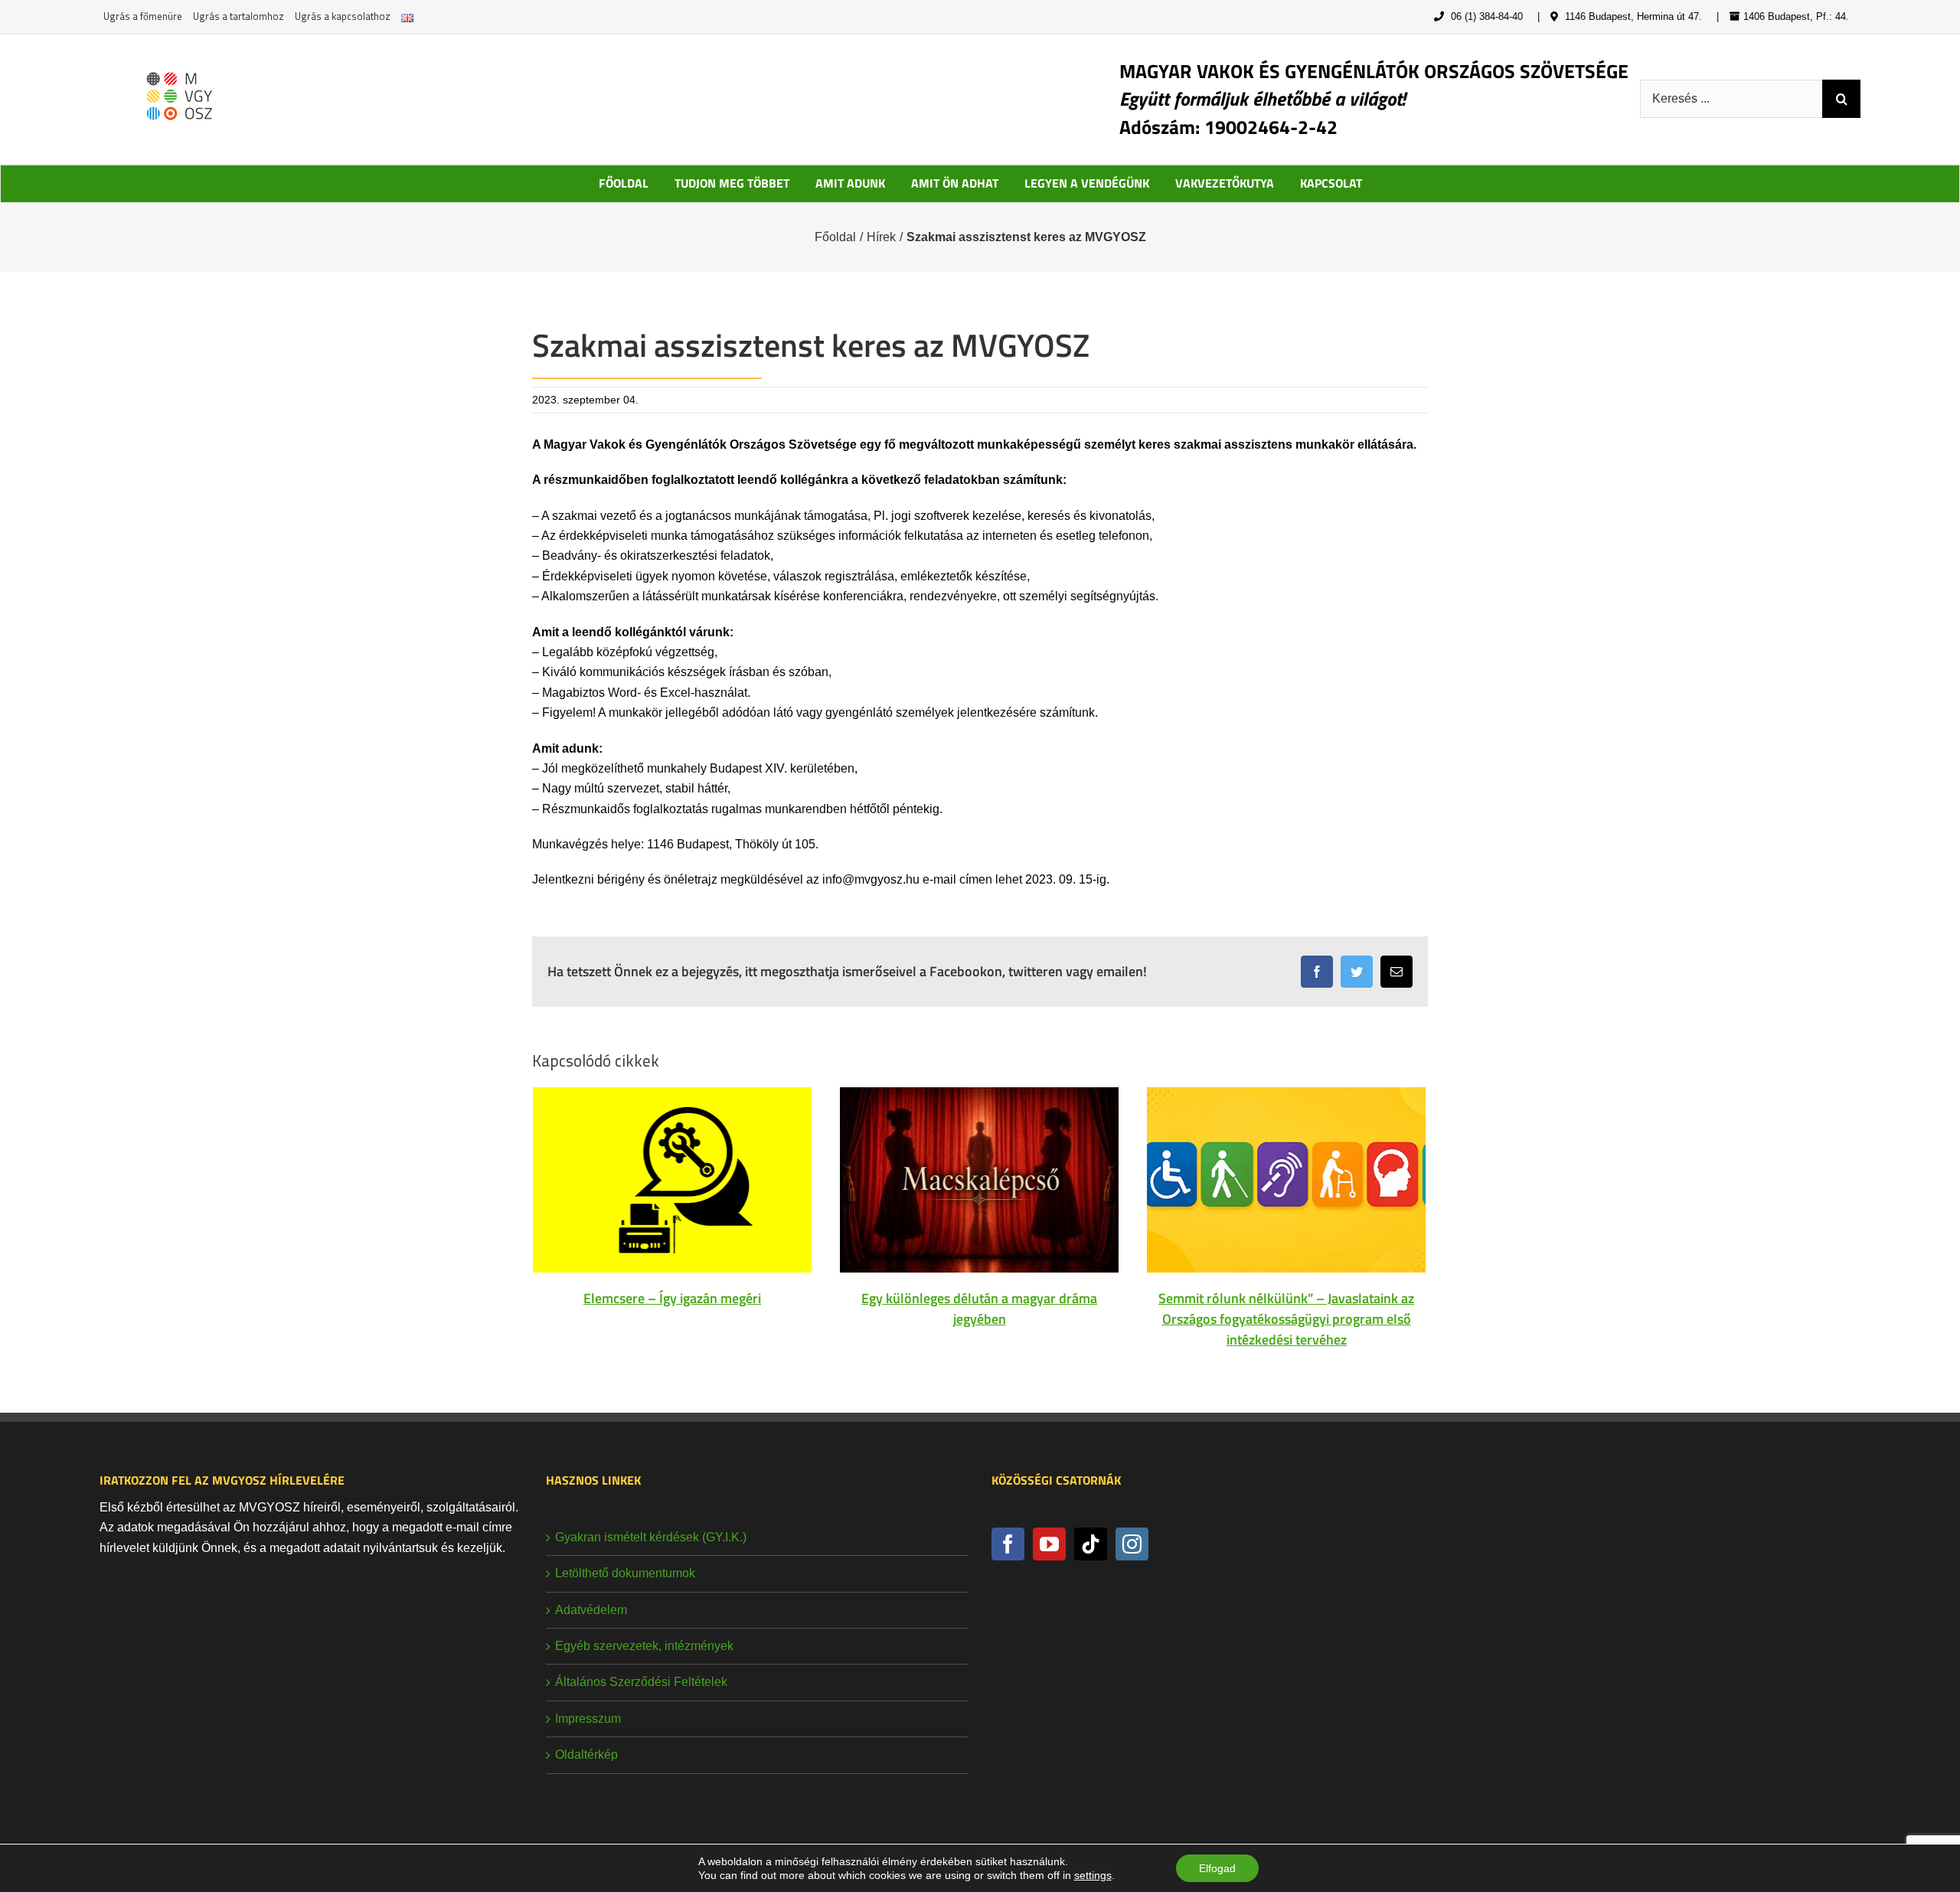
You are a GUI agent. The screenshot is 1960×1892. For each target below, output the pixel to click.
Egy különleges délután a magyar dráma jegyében (979, 1309)
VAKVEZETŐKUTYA (1225, 183)
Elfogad (1217, 1868)
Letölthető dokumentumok (625, 1573)
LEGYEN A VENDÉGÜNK (1087, 183)
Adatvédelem (591, 1610)
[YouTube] (1049, 1544)
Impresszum (588, 1719)
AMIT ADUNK (850, 183)
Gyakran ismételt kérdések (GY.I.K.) (651, 1537)
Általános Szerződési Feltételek (641, 1682)
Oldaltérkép (586, 1755)
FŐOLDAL (624, 183)
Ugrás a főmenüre (143, 16)
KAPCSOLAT (1331, 183)
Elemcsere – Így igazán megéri (672, 1298)
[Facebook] (1008, 1544)
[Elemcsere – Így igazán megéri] (672, 1179)
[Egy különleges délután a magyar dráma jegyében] (979, 1179)
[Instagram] (1132, 1544)
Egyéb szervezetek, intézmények (644, 1646)
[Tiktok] (1091, 1544)
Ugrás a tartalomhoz (238, 16)
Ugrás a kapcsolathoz (343, 16)
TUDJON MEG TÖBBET (732, 183)
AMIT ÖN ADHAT (955, 183)
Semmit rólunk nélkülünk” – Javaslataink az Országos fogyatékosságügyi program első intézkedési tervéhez (1286, 1319)
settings (1093, 1875)
